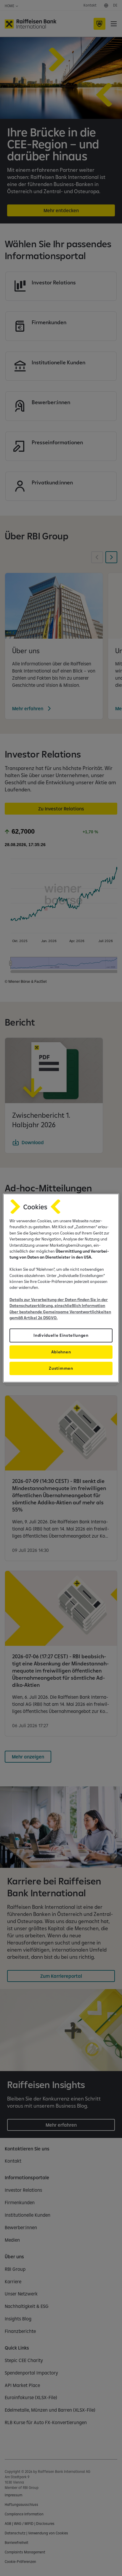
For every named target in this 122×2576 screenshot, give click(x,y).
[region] (61, 1288)
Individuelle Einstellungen (61, 1335)
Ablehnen (61, 1352)
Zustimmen (61, 1368)
